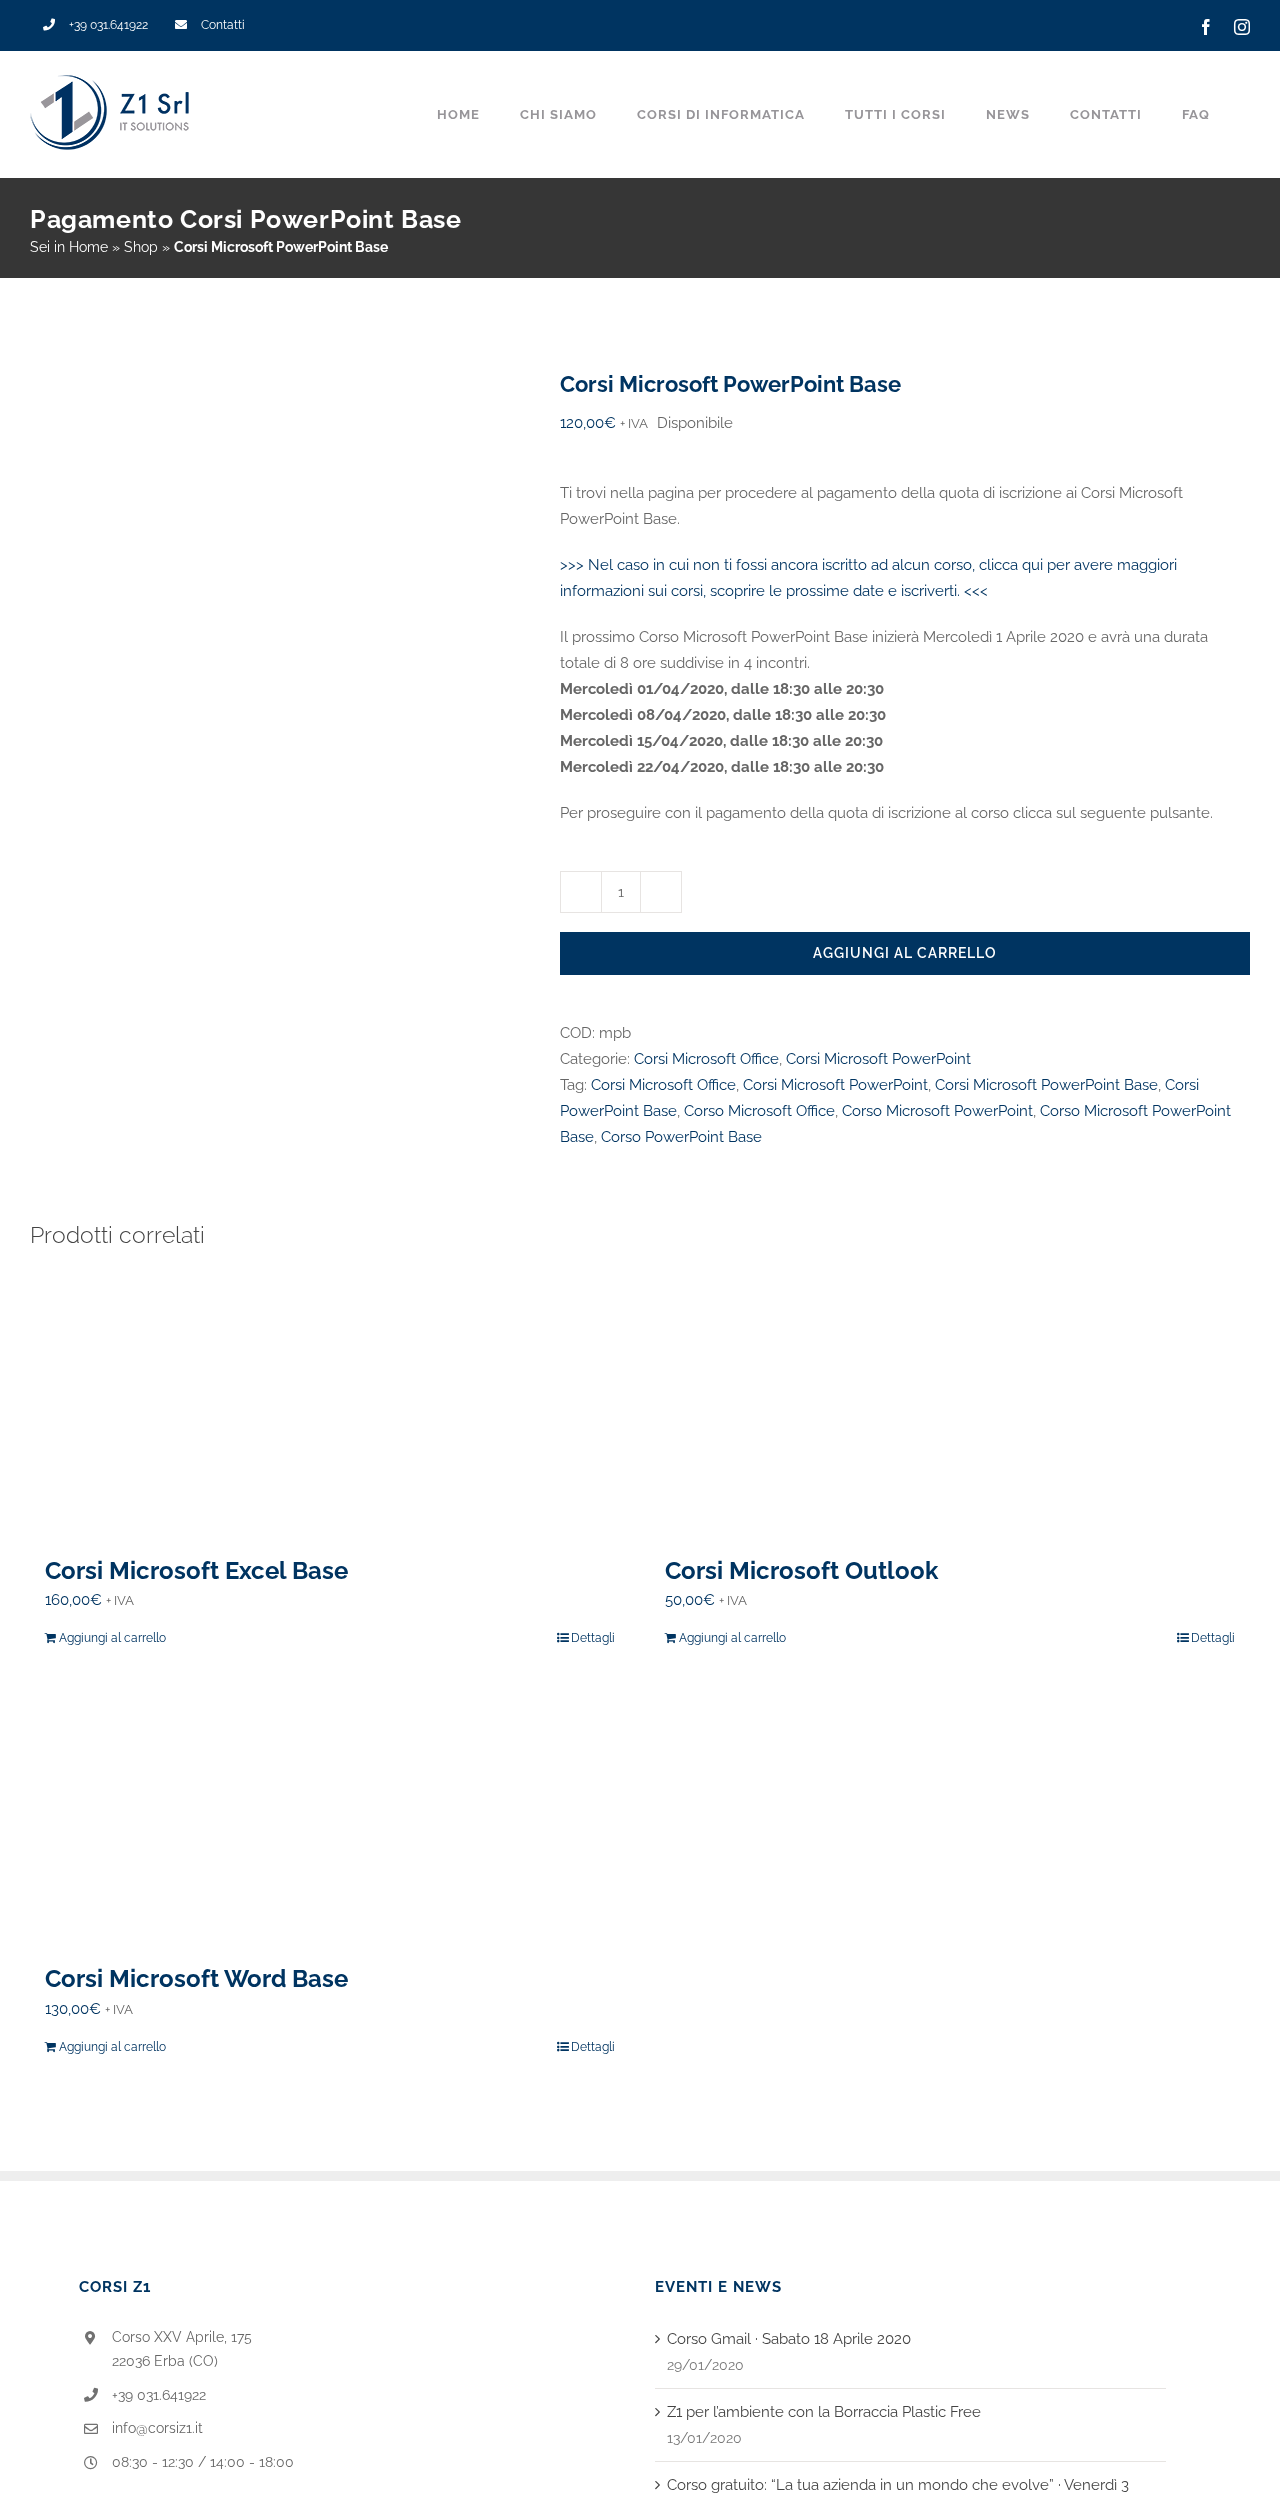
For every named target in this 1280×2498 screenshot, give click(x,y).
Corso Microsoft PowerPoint (937, 1111)
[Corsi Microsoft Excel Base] (330, 1404)
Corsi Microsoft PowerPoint (878, 1059)
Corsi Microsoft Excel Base (196, 1570)
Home (88, 247)
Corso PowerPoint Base (681, 1137)
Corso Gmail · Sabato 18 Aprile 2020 (789, 2339)
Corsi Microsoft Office (706, 1059)
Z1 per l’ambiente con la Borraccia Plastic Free (824, 2412)
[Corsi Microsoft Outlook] (950, 1404)
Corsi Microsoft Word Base (196, 1978)
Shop (141, 247)
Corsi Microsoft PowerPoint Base (1046, 1085)
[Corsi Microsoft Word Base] (330, 1812)
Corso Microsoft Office (759, 1111)
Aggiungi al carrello (905, 953)
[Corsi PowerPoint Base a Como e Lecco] (280, 498)
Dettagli (593, 1638)
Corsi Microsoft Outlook (801, 1570)
